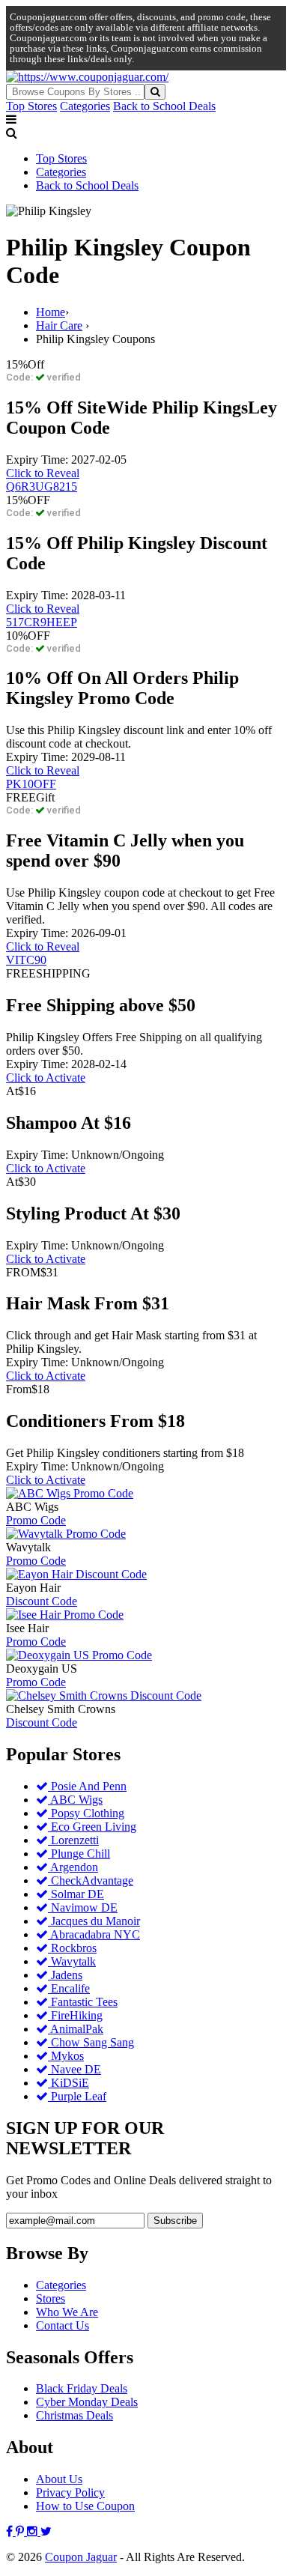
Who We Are (67, 2312)
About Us (59, 2479)
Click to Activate (46, 1078)
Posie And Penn (87, 1786)
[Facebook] (11, 2531)
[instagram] (34, 2531)
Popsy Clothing (86, 1813)
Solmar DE (76, 1894)
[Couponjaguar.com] (87, 77)
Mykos (66, 2056)
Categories (85, 106)
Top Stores (31, 106)
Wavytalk (72, 1961)
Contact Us (63, 2325)
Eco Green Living (92, 1827)
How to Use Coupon (85, 2506)
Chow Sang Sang (91, 2042)
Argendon (73, 1867)
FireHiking (75, 2015)
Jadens (65, 1975)
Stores (51, 2298)
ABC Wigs (75, 1800)
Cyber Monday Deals (87, 2402)
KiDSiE (69, 2083)
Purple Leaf (77, 2096)
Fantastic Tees (83, 2002)
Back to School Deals (164, 106)
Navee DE (74, 2069)
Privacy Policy (70, 2492)
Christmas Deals (74, 2415)
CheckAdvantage (91, 1881)
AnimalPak (76, 2029)
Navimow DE (83, 1907)
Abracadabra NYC (94, 1934)
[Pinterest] (21, 2531)
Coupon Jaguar (81, 2557)
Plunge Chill (79, 1854)
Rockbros (72, 1948)
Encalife (69, 1988)
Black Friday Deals (82, 2388)
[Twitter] (46, 2531)
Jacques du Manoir (94, 1921)
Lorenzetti (73, 1840)
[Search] (155, 92)
